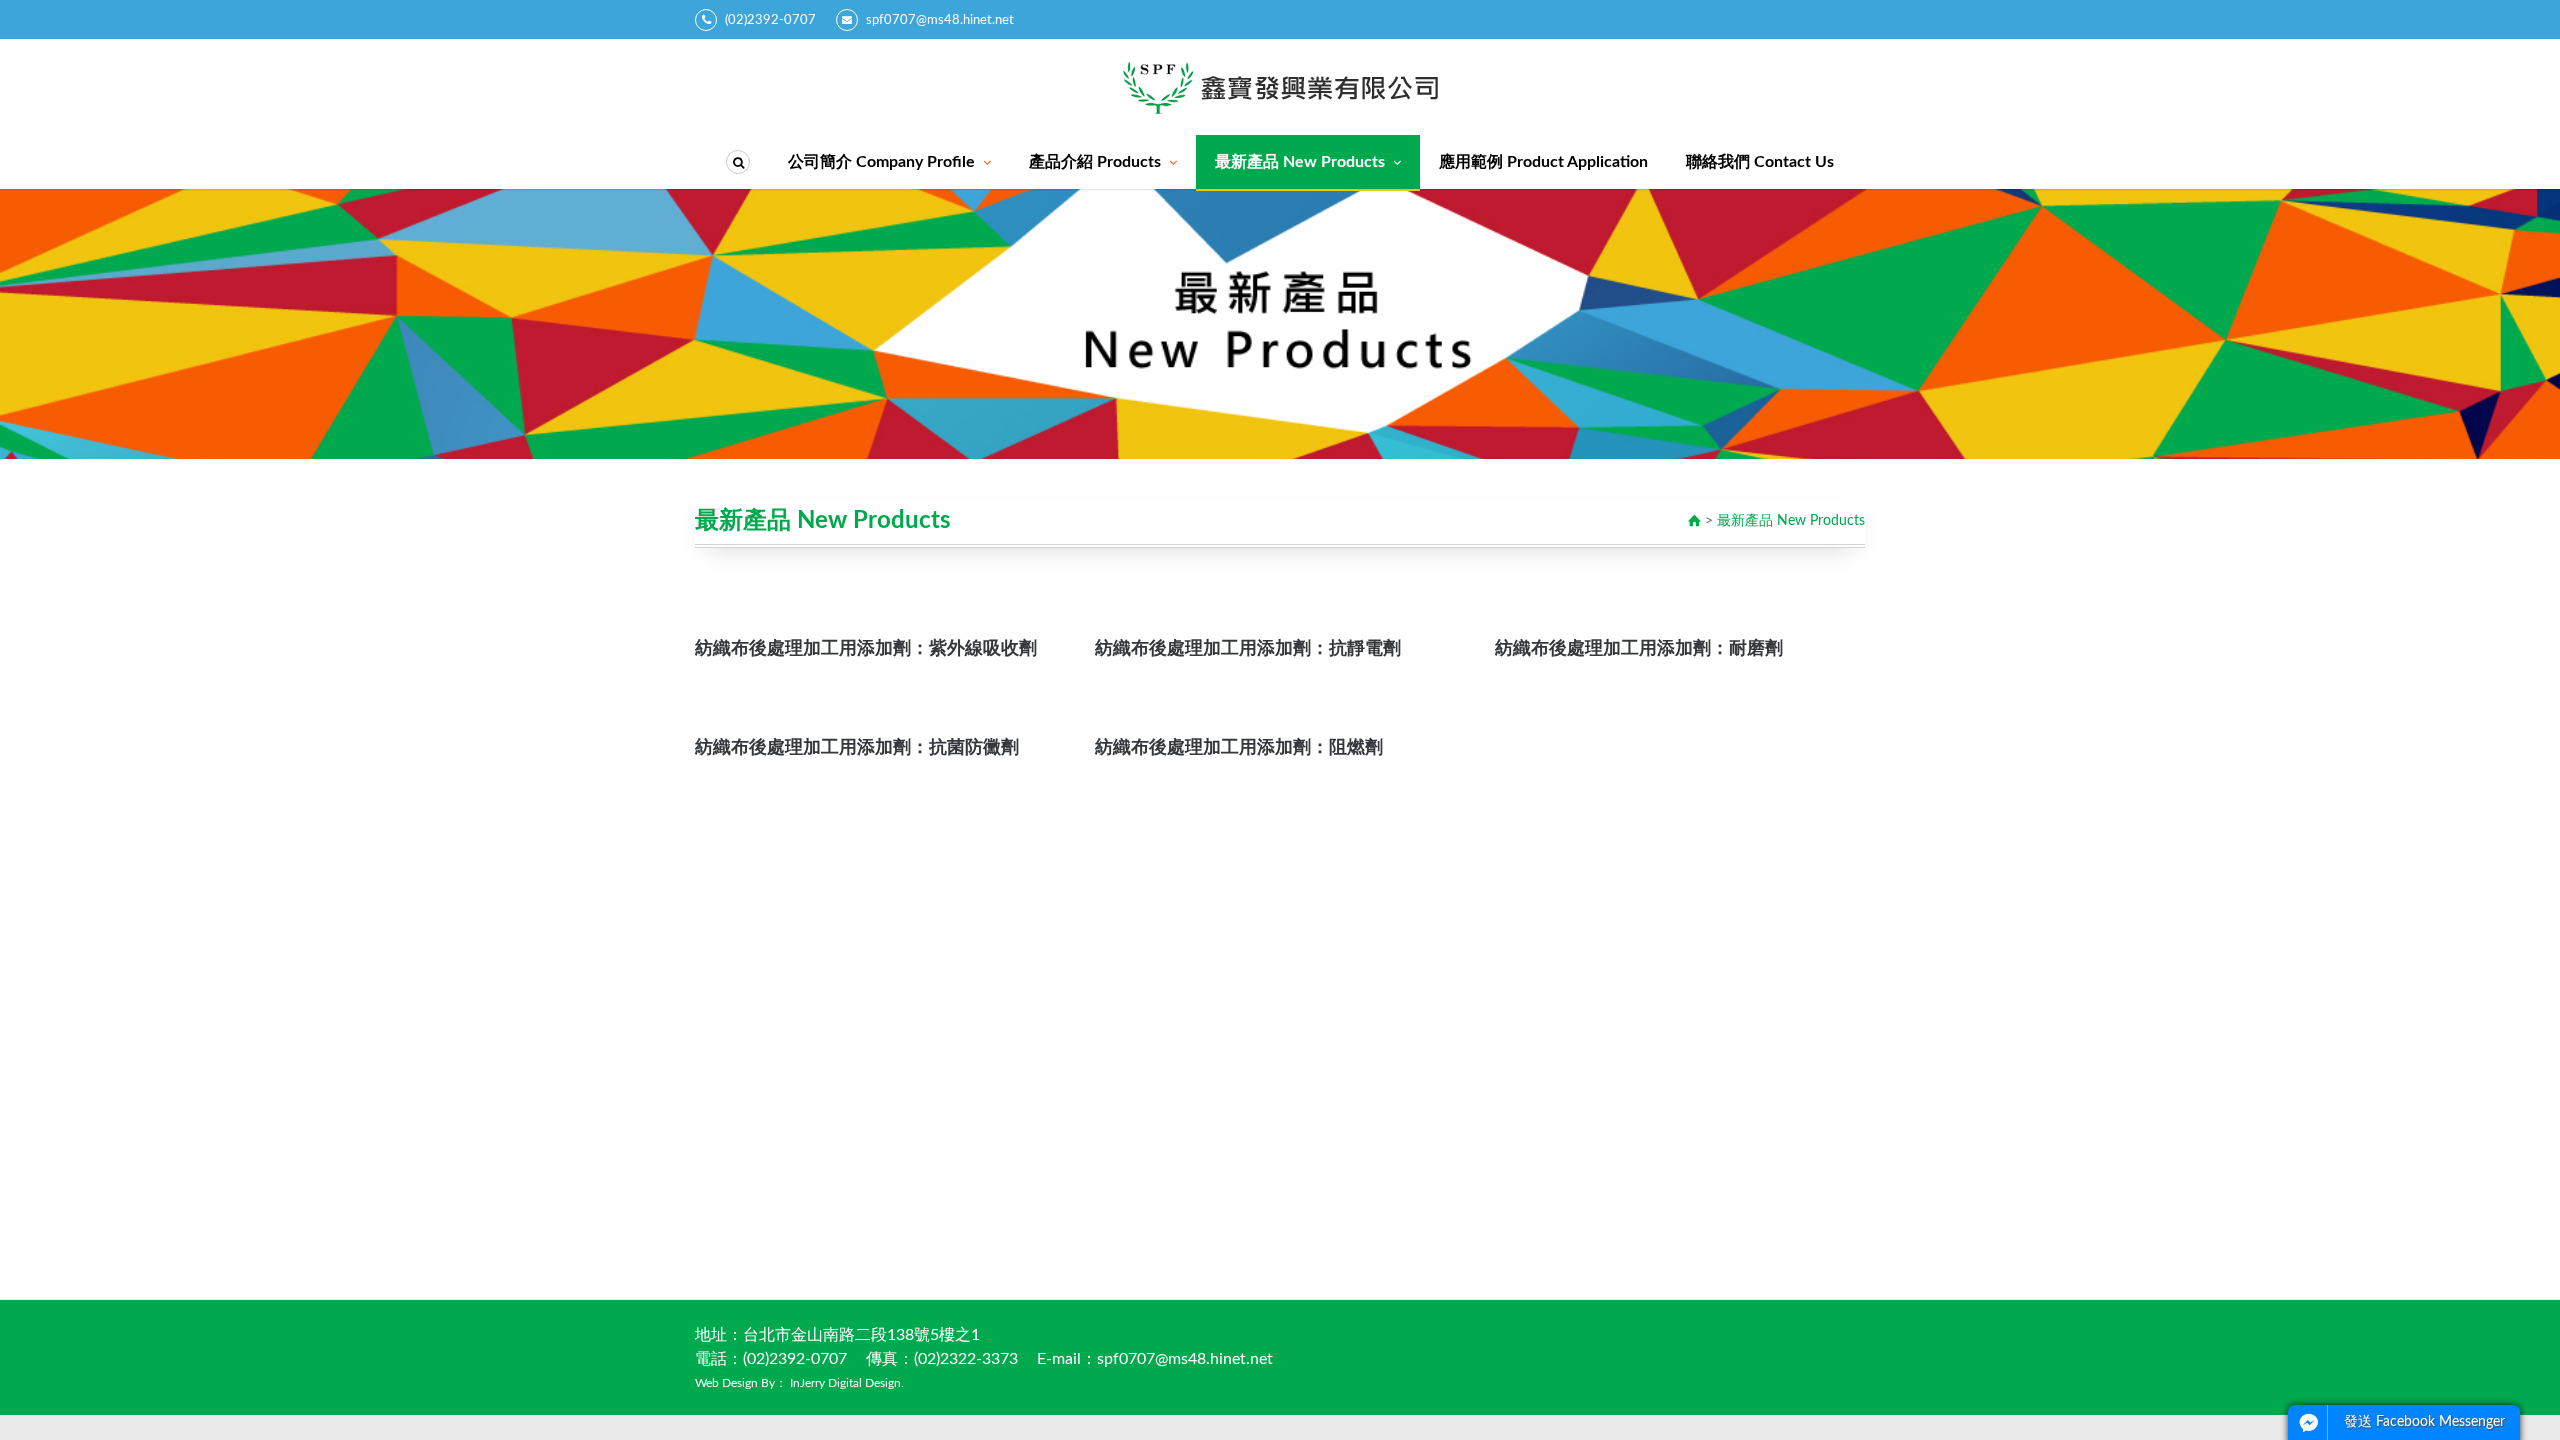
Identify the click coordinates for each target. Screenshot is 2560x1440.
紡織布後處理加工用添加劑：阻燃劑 (1239, 748)
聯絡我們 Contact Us (1760, 162)
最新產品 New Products (1300, 162)
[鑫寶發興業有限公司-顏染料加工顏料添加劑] (1280, 87)
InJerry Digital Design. (847, 1383)
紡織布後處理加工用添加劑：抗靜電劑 (1248, 649)
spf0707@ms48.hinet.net (940, 20)
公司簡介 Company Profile (881, 162)
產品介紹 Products (1095, 162)
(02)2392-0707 (770, 20)
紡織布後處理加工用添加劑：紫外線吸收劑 (866, 649)
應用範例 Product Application (1543, 162)
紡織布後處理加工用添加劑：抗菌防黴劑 (857, 748)
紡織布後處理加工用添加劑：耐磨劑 (1639, 649)
